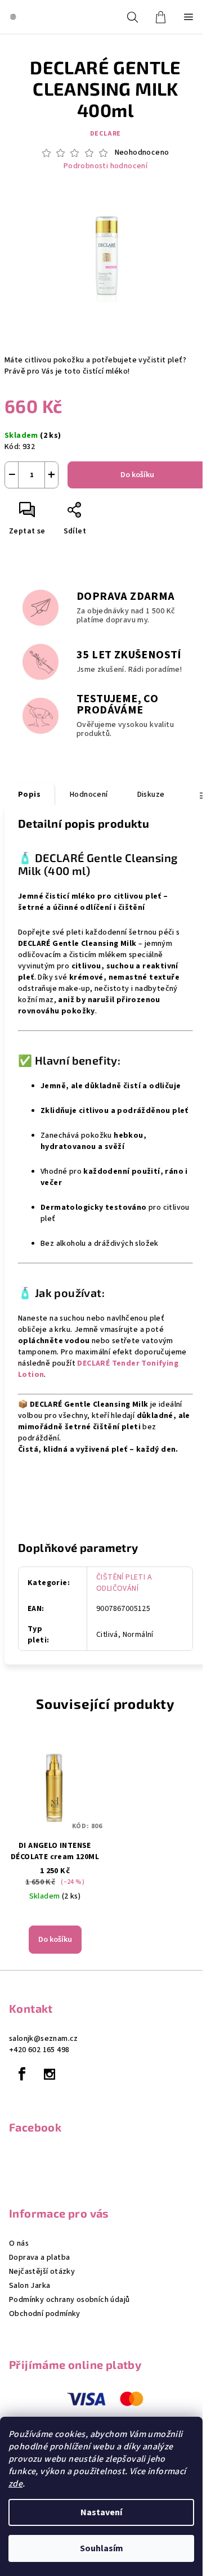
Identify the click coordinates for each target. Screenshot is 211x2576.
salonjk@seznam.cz (44, 2039)
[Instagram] (50, 2074)
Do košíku (137, 475)
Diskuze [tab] (151, 795)
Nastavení (101, 2512)
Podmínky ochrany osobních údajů (69, 2300)
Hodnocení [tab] (89, 795)
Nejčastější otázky (42, 2272)
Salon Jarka (30, 2286)
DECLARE (106, 134)
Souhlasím (102, 2548)
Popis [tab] (29, 795)
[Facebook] (22, 2074)
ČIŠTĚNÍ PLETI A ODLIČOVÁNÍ (124, 1583)
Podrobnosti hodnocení (105, 166)
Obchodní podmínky (45, 2314)
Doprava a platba (39, 2258)
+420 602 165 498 (39, 2050)
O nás (19, 2243)
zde (15, 2484)
